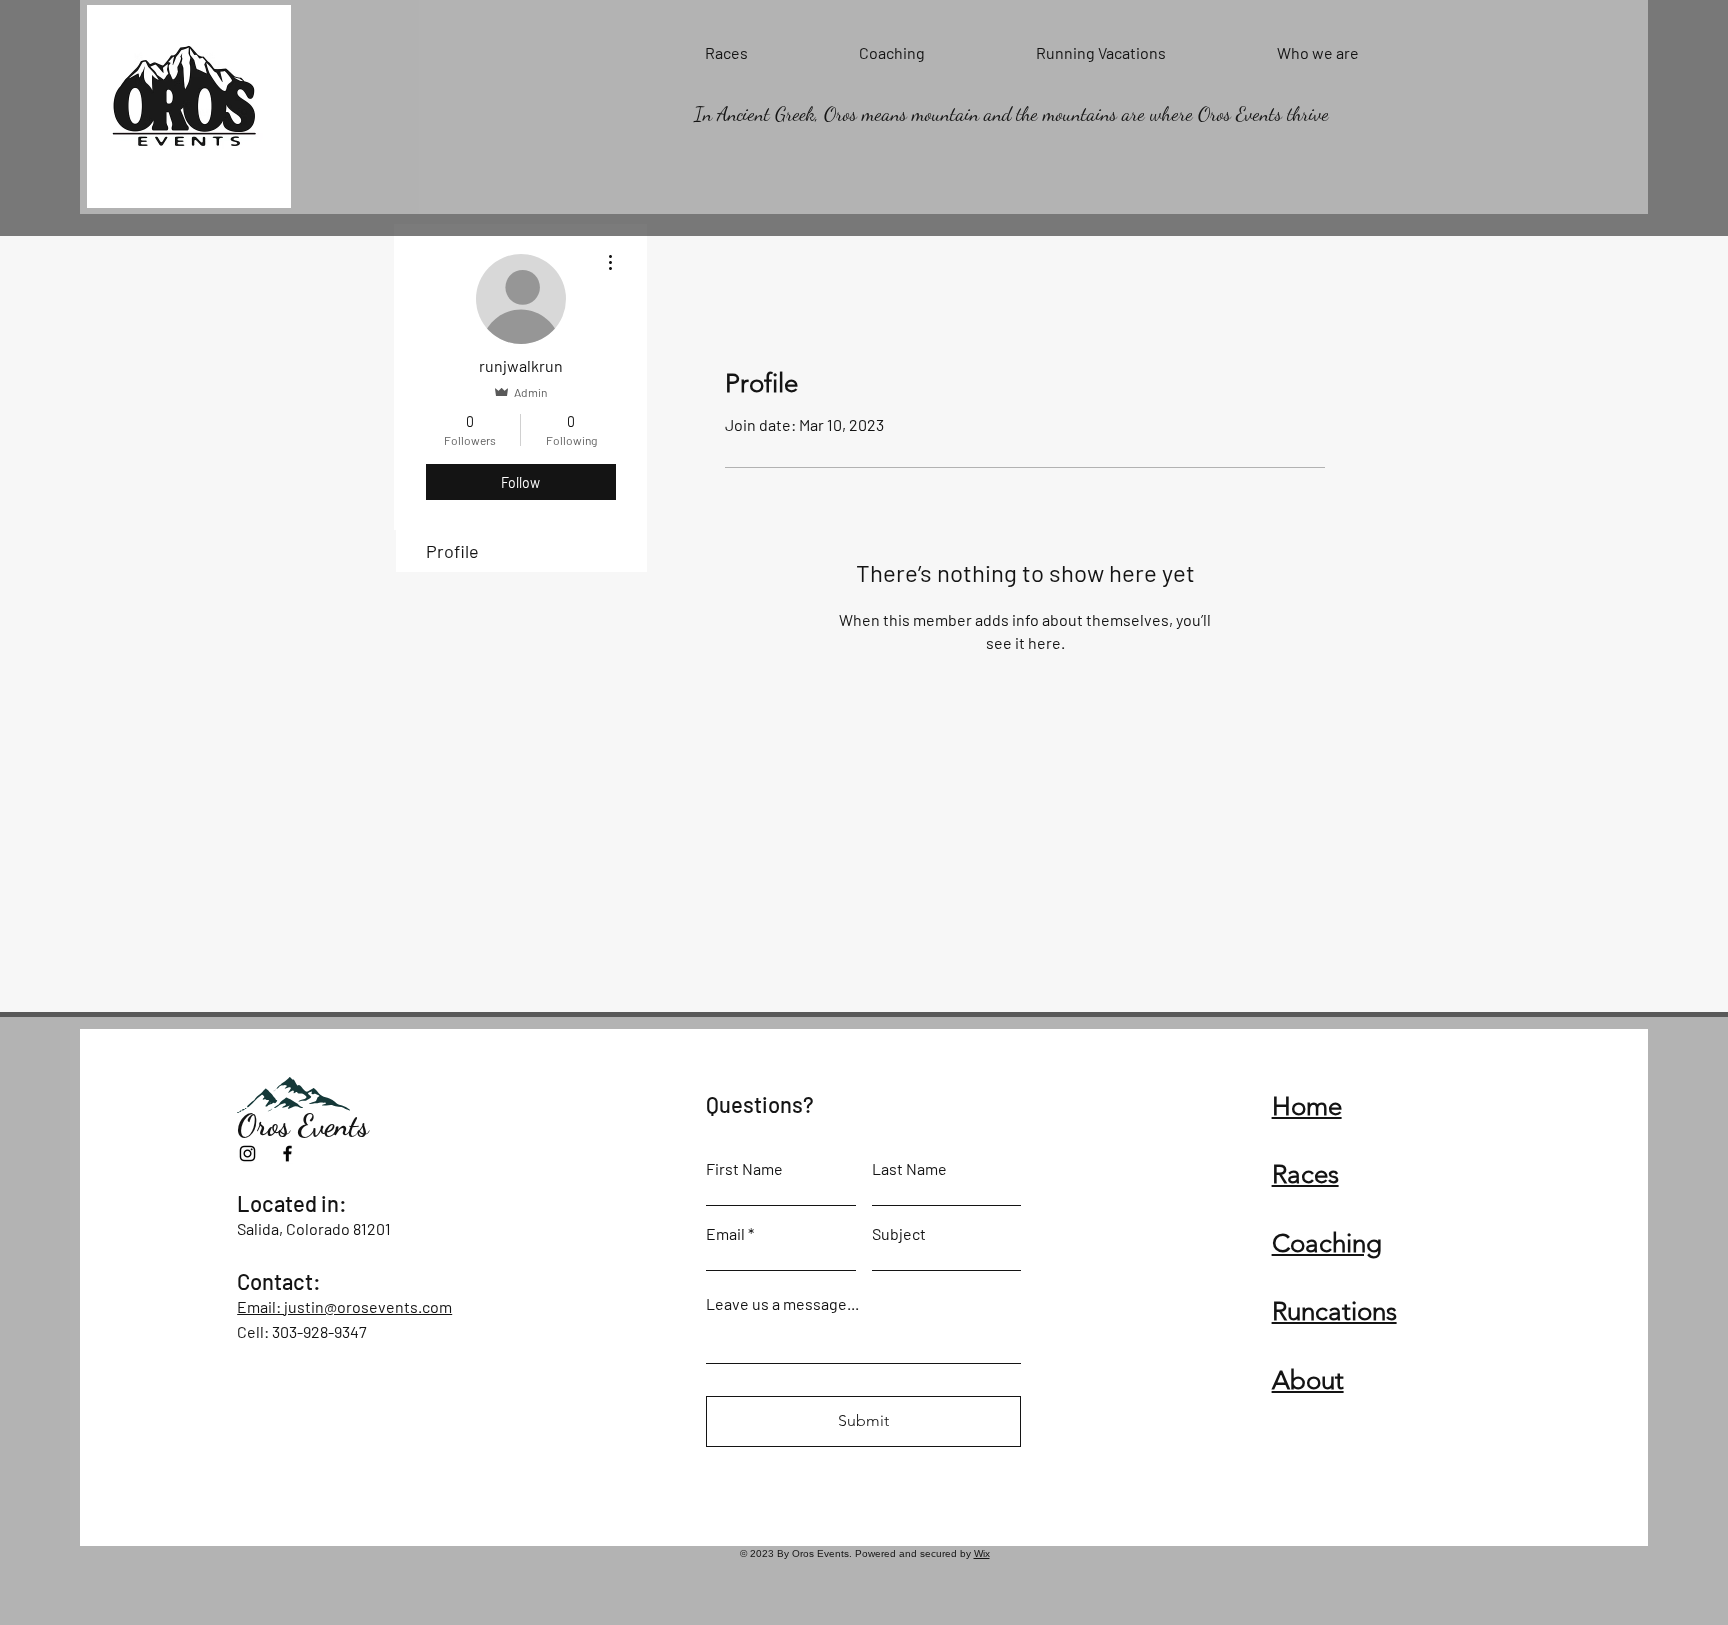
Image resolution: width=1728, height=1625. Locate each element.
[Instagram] (247, 1153)
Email (725, 1234)
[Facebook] (287, 1153)
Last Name (909, 1169)
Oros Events (303, 1125)
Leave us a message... (782, 1304)
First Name (744, 1169)
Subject (899, 1234)
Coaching (1327, 1243)
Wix (982, 1553)
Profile (452, 551)
